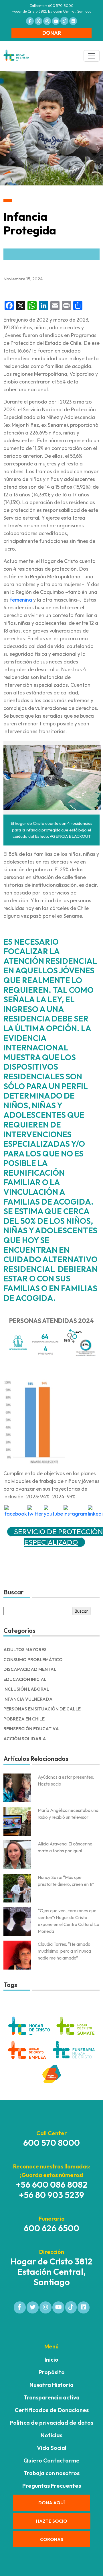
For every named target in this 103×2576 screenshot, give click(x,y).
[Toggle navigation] (92, 56)
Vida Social (52, 2448)
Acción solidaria (25, 1739)
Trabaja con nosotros (52, 2473)
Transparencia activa (52, 2397)
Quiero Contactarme (51, 2460)
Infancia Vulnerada (28, 1699)
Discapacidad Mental (30, 1669)
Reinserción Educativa (31, 1729)
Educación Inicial (25, 1679)
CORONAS (52, 2539)
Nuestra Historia (51, 2385)
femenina (21, 600)
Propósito (52, 2372)
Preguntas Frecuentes (52, 2486)
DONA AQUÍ (51, 2503)
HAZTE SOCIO (52, 2521)
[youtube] (53, 1511)
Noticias (51, 2435)
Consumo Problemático (33, 1660)
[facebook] (16, 1511)
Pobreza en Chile (24, 1719)
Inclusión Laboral (26, 1689)
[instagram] (75, 1511)
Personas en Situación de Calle (42, 1709)
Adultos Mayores (25, 1650)
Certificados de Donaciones (52, 2410)
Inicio (51, 2359)
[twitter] (35, 1511)
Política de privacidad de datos (51, 2423)
